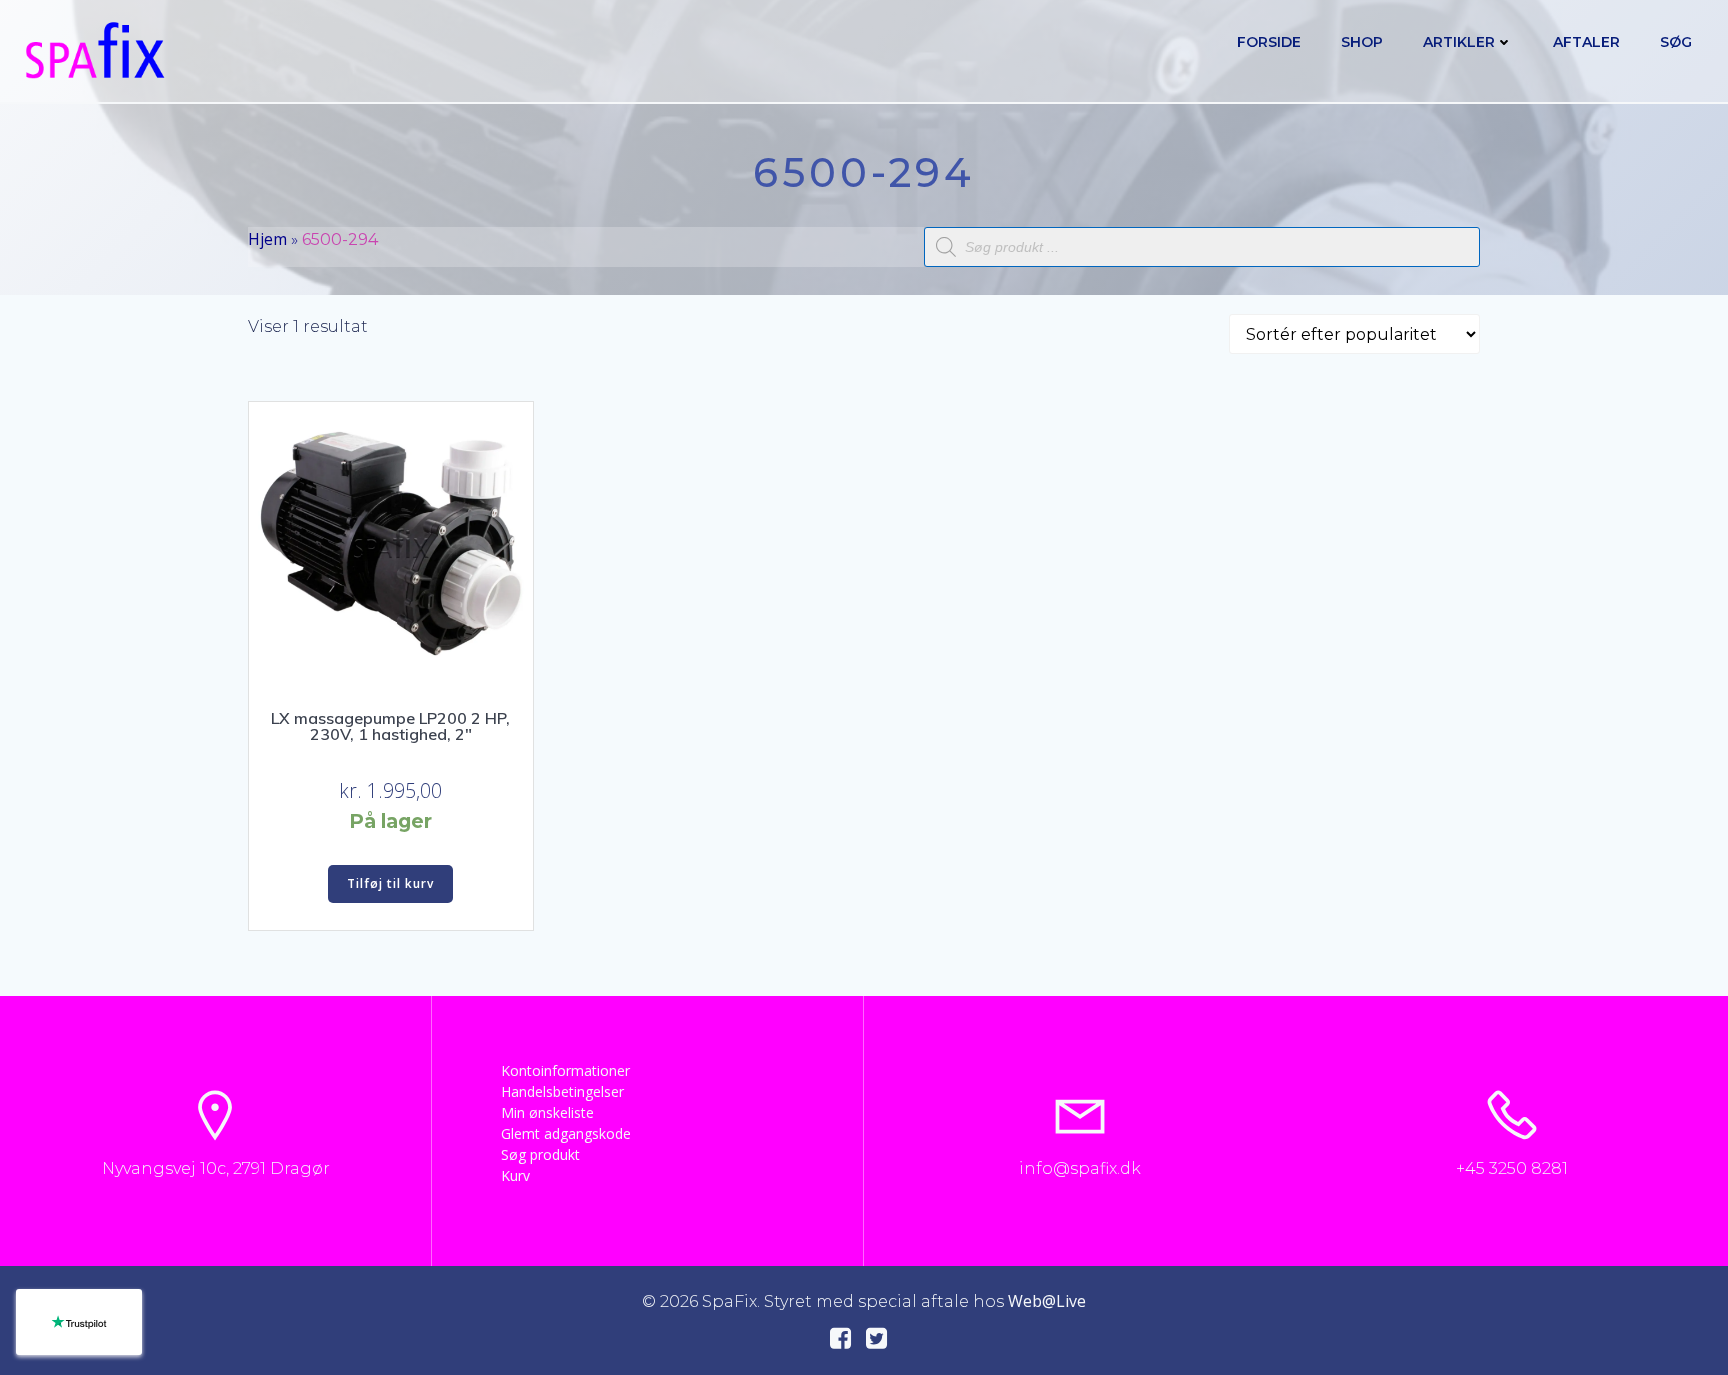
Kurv (515, 1175)
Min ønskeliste (547, 1112)
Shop (1362, 42)
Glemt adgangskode (566, 1133)
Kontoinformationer (565, 1070)
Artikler (1459, 42)
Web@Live (1047, 1301)
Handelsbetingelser (562, 1091)
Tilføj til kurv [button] (390, 883)
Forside (1269, 42)
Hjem (267, 239)
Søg (1676, 42)
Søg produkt (540, 1154)
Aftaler (1586, 42)
